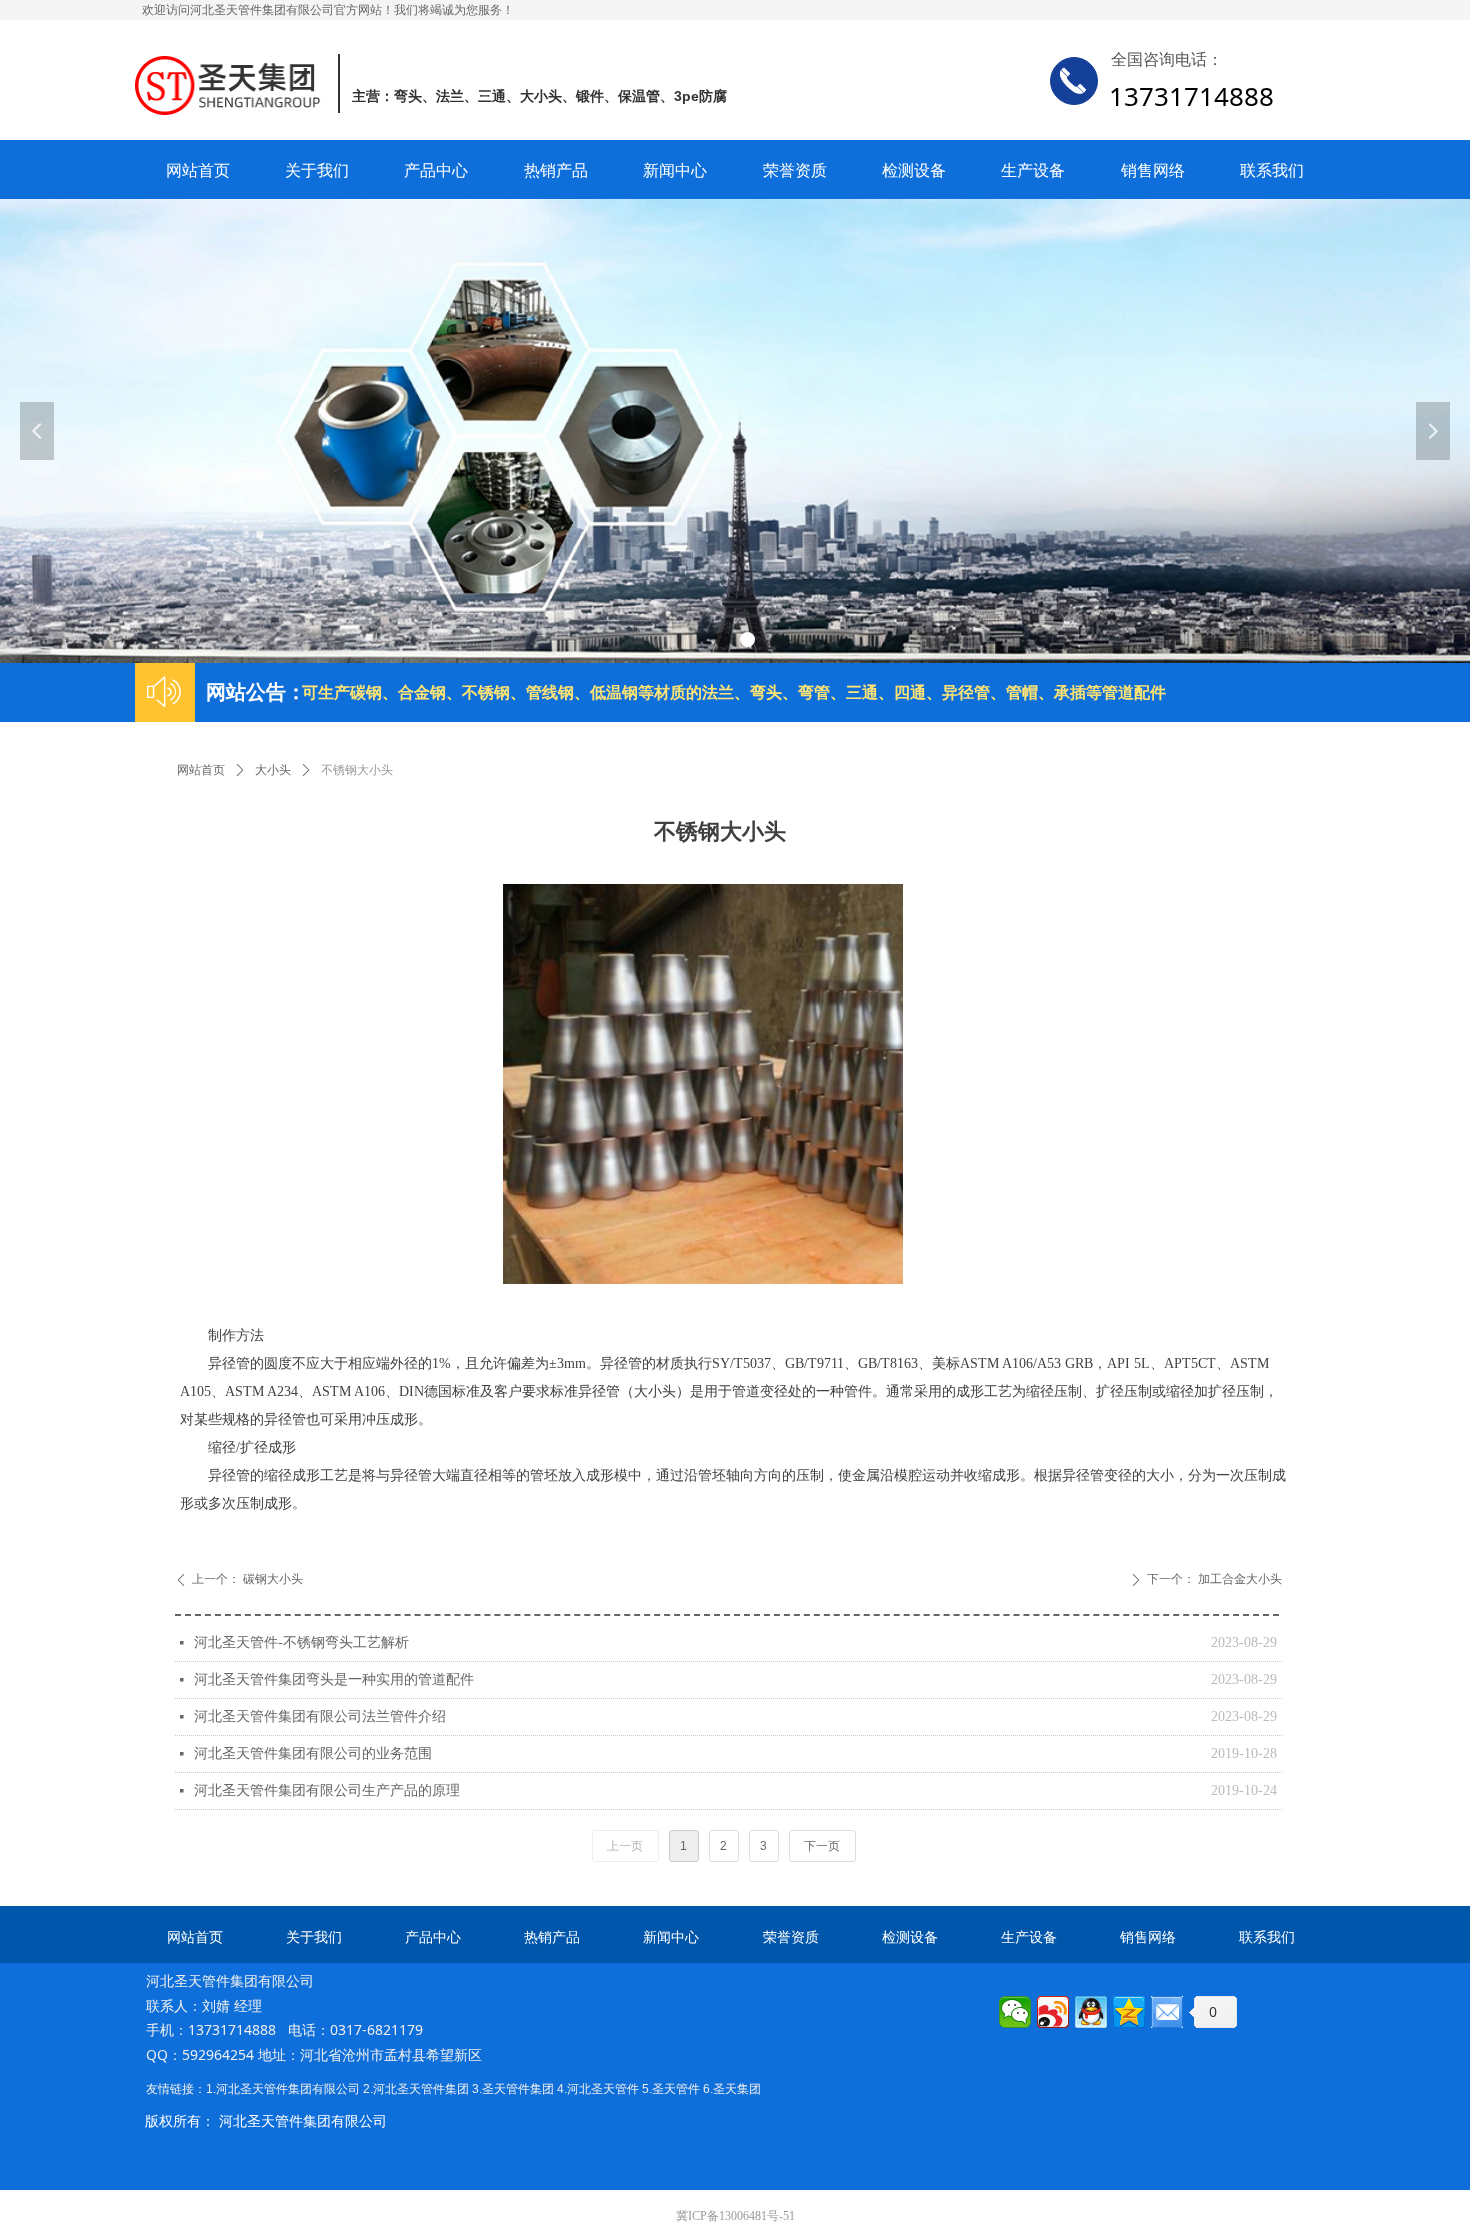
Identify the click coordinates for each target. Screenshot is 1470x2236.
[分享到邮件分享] (1167, 2012)
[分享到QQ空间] (1129, 2012)
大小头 (273, 770)
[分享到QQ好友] (1091, 2012)
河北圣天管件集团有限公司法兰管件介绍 (320, 1716)
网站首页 (201, 770)
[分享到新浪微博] (1053, 2012)
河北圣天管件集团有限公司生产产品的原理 (327, 1790)
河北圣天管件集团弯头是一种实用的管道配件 (334, 1679)
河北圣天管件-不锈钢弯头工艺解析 (301, 1642)
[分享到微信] (1015, 2012)
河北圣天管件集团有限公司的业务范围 (313, 1753)
